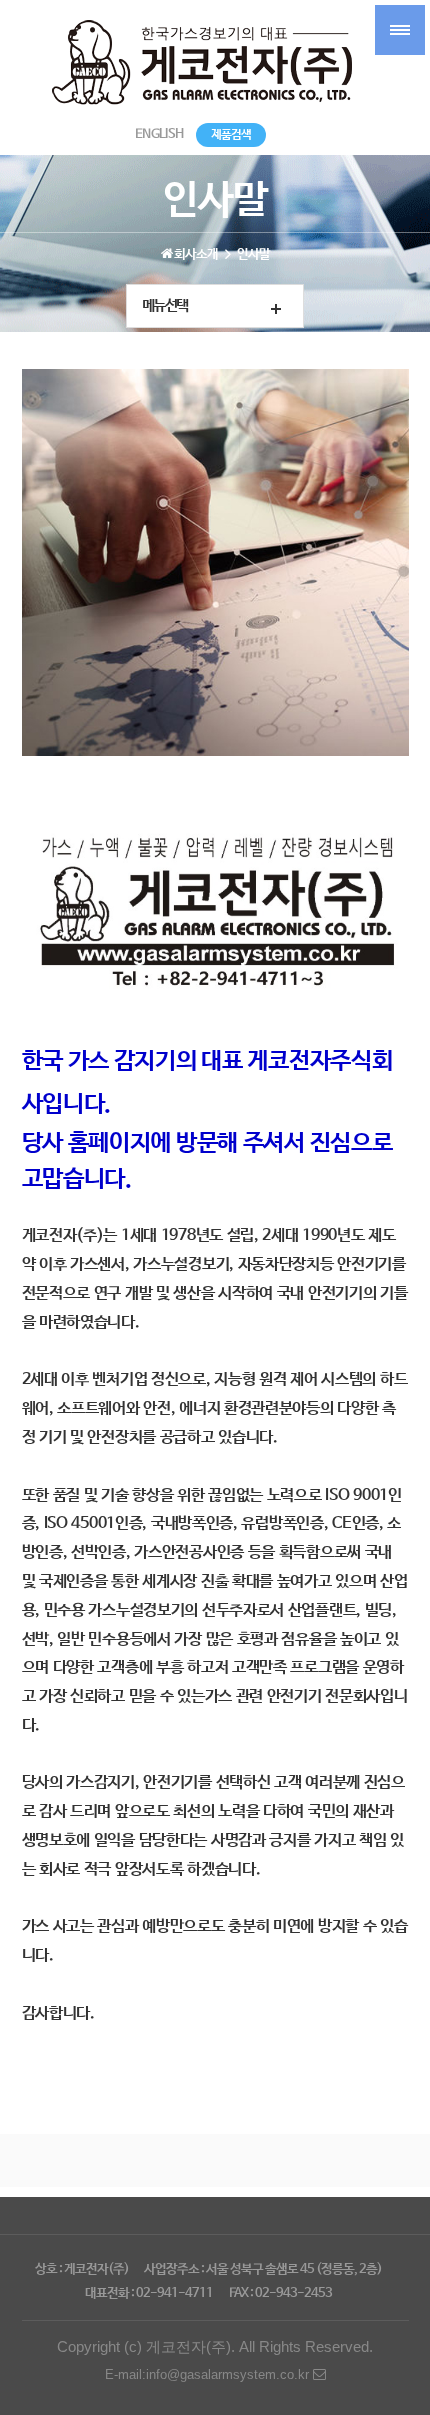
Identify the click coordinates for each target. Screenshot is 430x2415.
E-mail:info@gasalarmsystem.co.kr (209, 2374)
